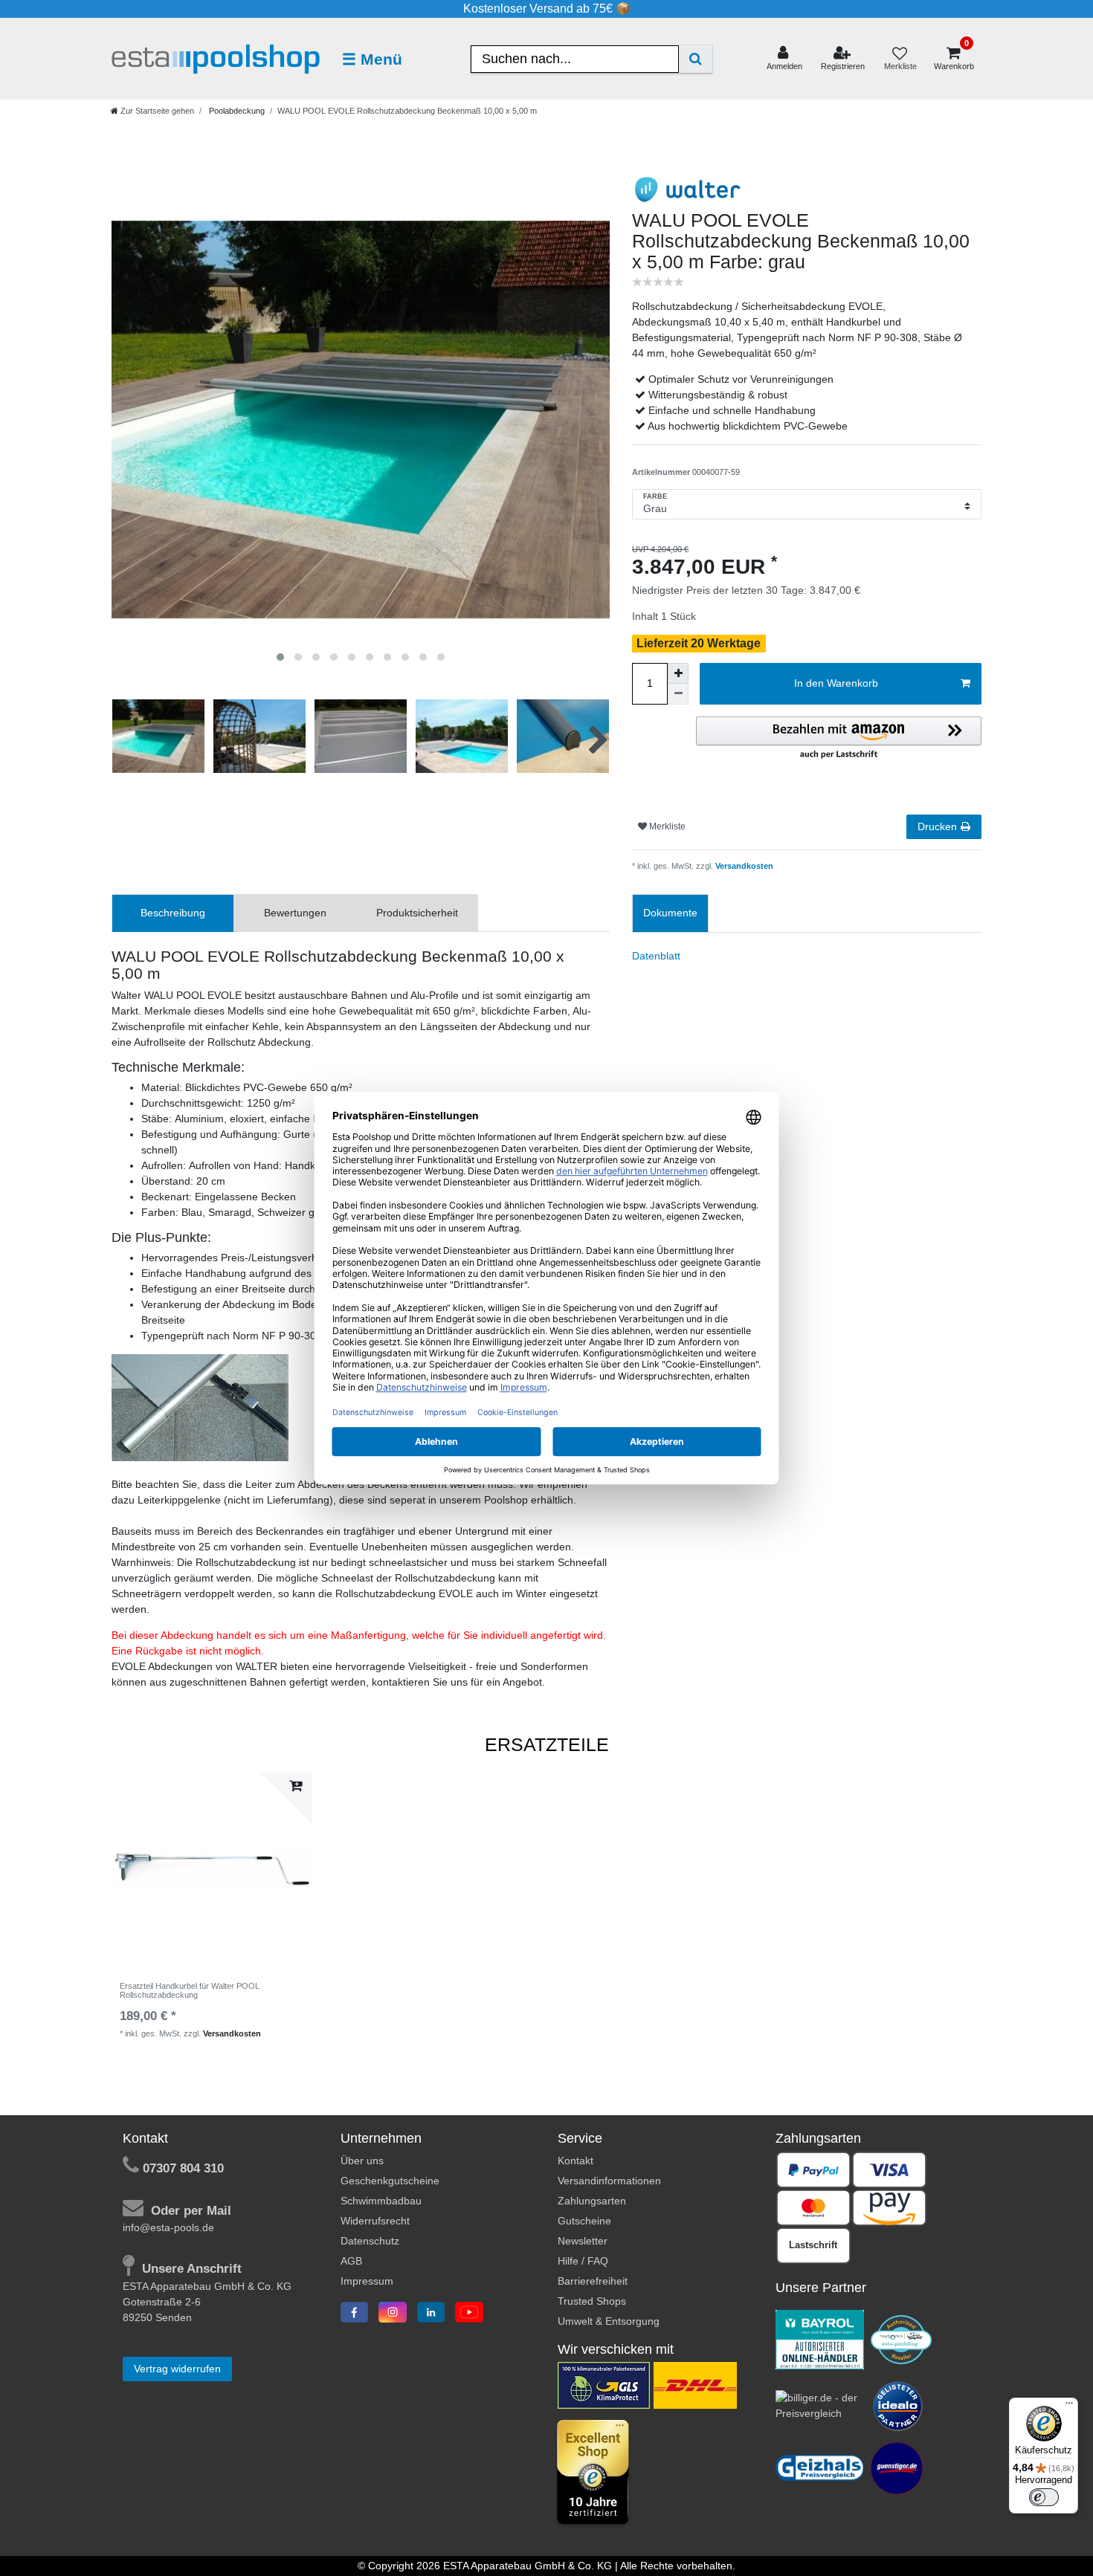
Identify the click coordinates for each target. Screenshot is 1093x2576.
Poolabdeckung (236, 111)
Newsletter (583, 2241)
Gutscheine (584, 2221)
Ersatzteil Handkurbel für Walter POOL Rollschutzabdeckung (190, 1990)
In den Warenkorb (836, 683)
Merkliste (666, 826)
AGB (351, 2261)
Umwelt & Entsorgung (609, 2321)
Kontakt (575, 2161)
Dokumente (670, 913)
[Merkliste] (900, 59)
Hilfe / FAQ (583, 2261)
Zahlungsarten (592, 2201)
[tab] (173, 913)
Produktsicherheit (417, 913)
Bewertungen (295, 913)
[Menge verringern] (678, 694)
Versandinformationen (609, 2181)
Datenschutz (370, 2241)
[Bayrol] (820, 2339)
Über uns (362, 2161)
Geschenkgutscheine (390, 2181)
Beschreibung (173, 913)
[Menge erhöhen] (678, 673)
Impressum (367, 2281)
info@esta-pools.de (168, 2227)
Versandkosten (743, 866)
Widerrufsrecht (375, 2221)
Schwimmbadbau (381, 2201)
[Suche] (696, 59)
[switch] (1044, 2497)
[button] (839, 739)
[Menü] (1069, 2407)
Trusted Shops (592, 2301)
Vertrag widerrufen (177, 2369)
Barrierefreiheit (593, 2281)
